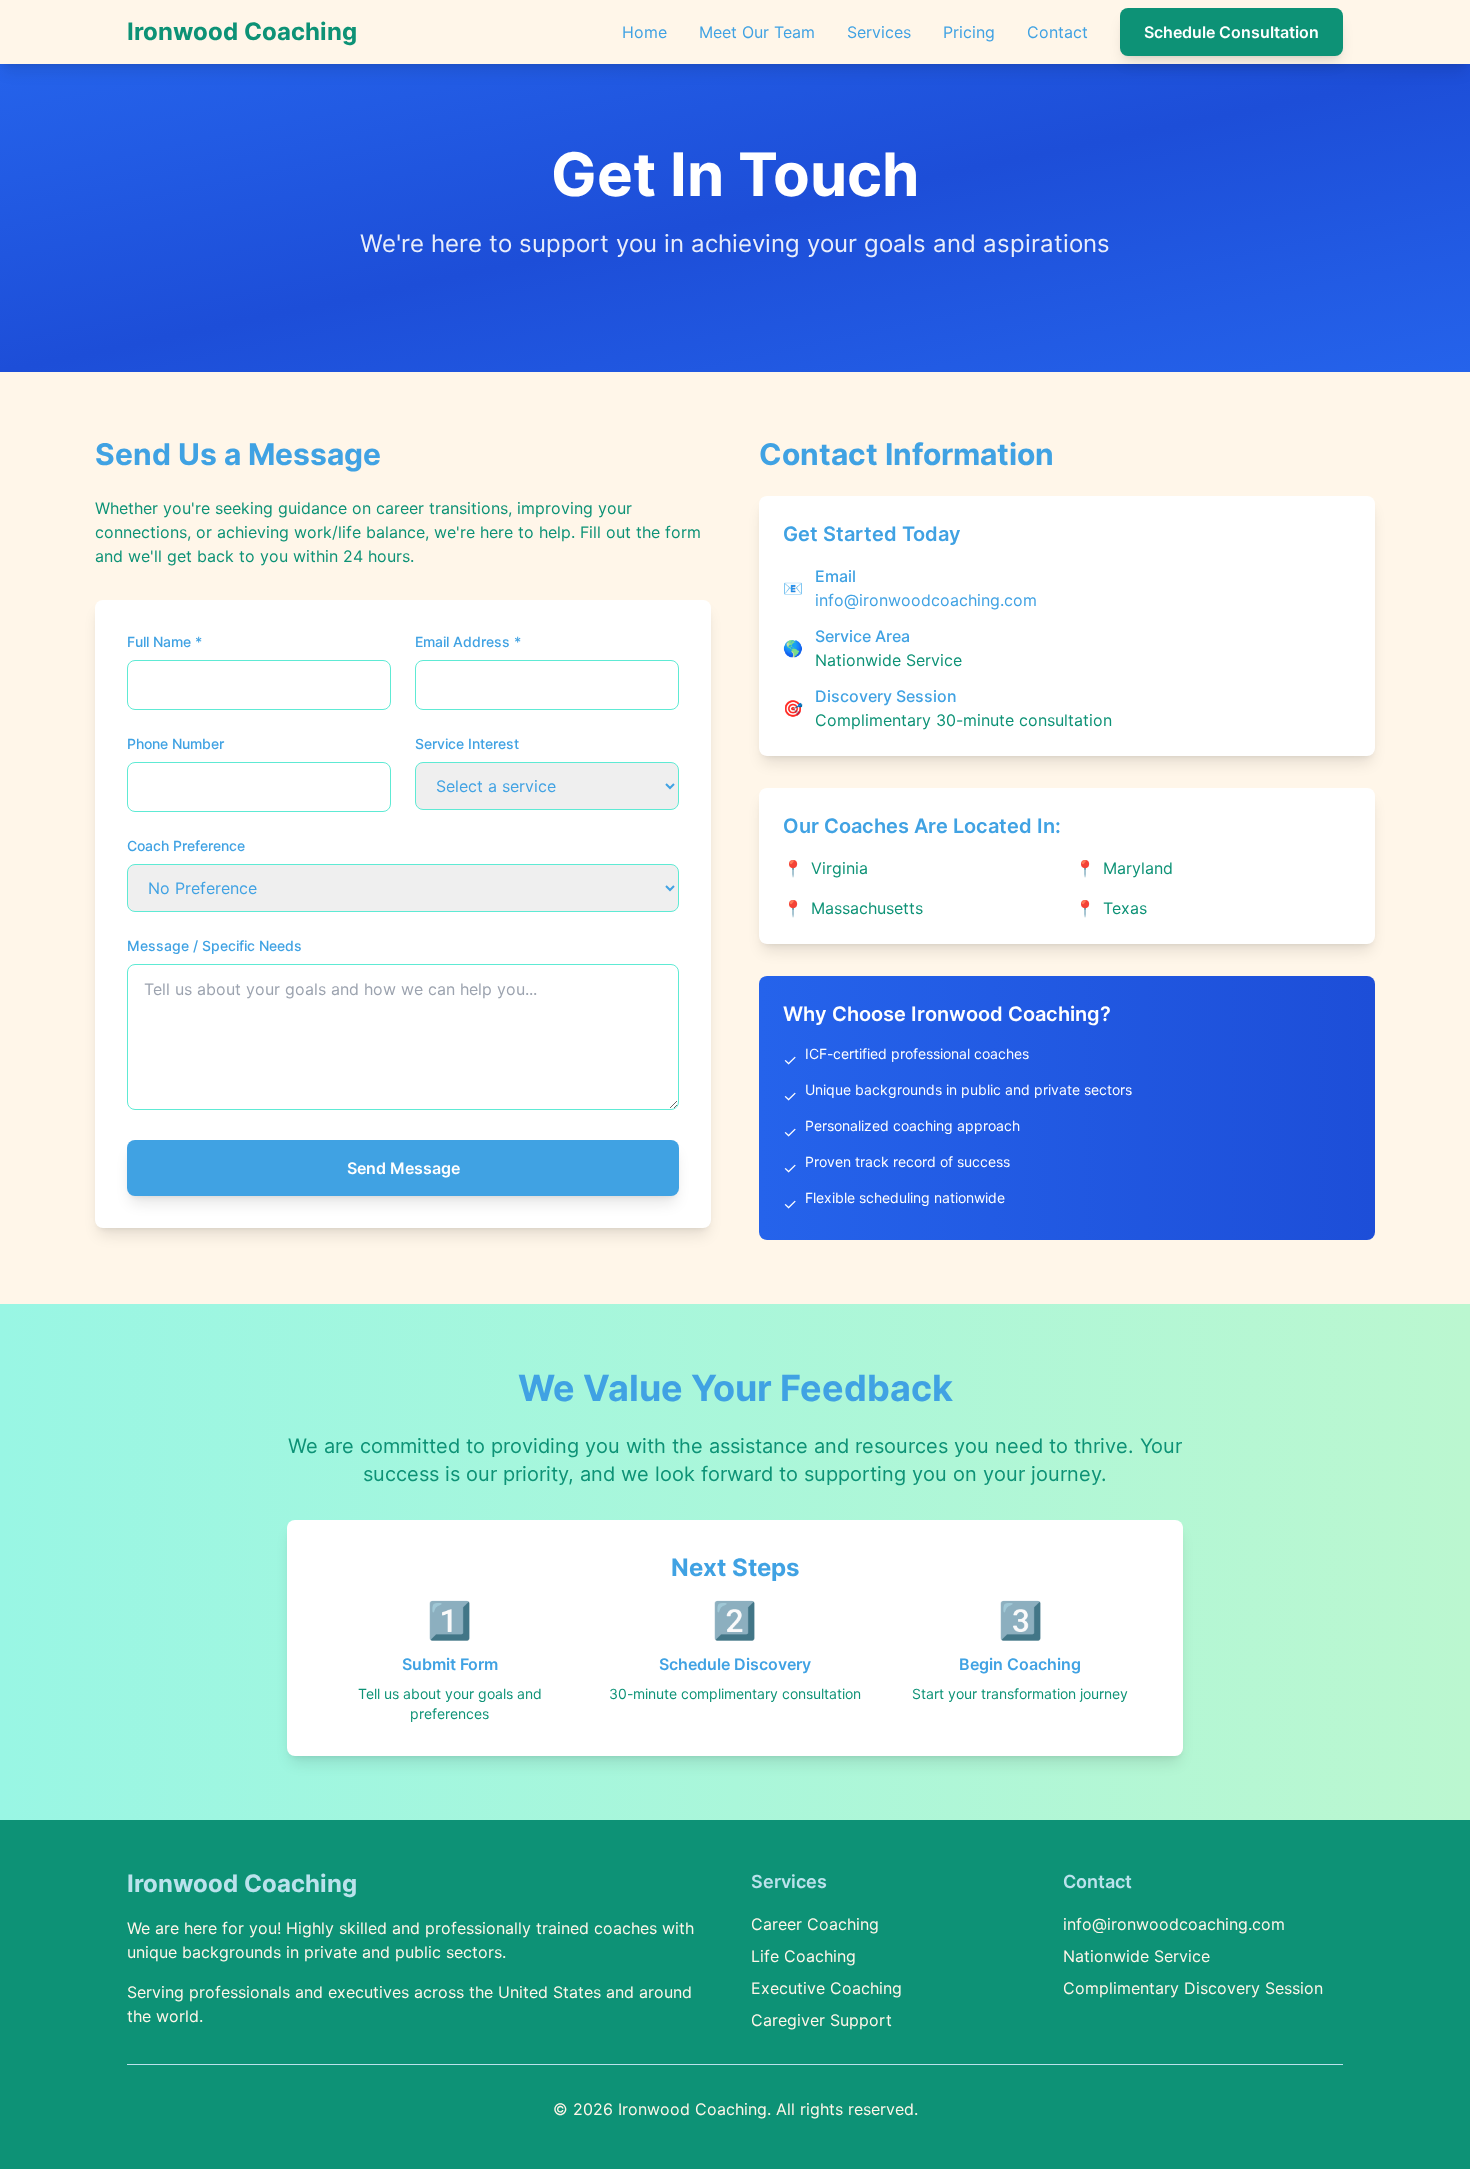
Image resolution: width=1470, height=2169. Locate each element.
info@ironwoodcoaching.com (926, 600)
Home (644, 32)
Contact (1057, 32)
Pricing (969, 32)
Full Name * (164, 641)
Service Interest (467, 743)
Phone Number (175, 743)
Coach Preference (186, 845)
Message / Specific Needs (214, 945)
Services (879, 32)
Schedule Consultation (1231, 32)
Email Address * (468, 641)
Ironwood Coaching (242, 31)
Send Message (403, 1168)
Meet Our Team (757, 32)
